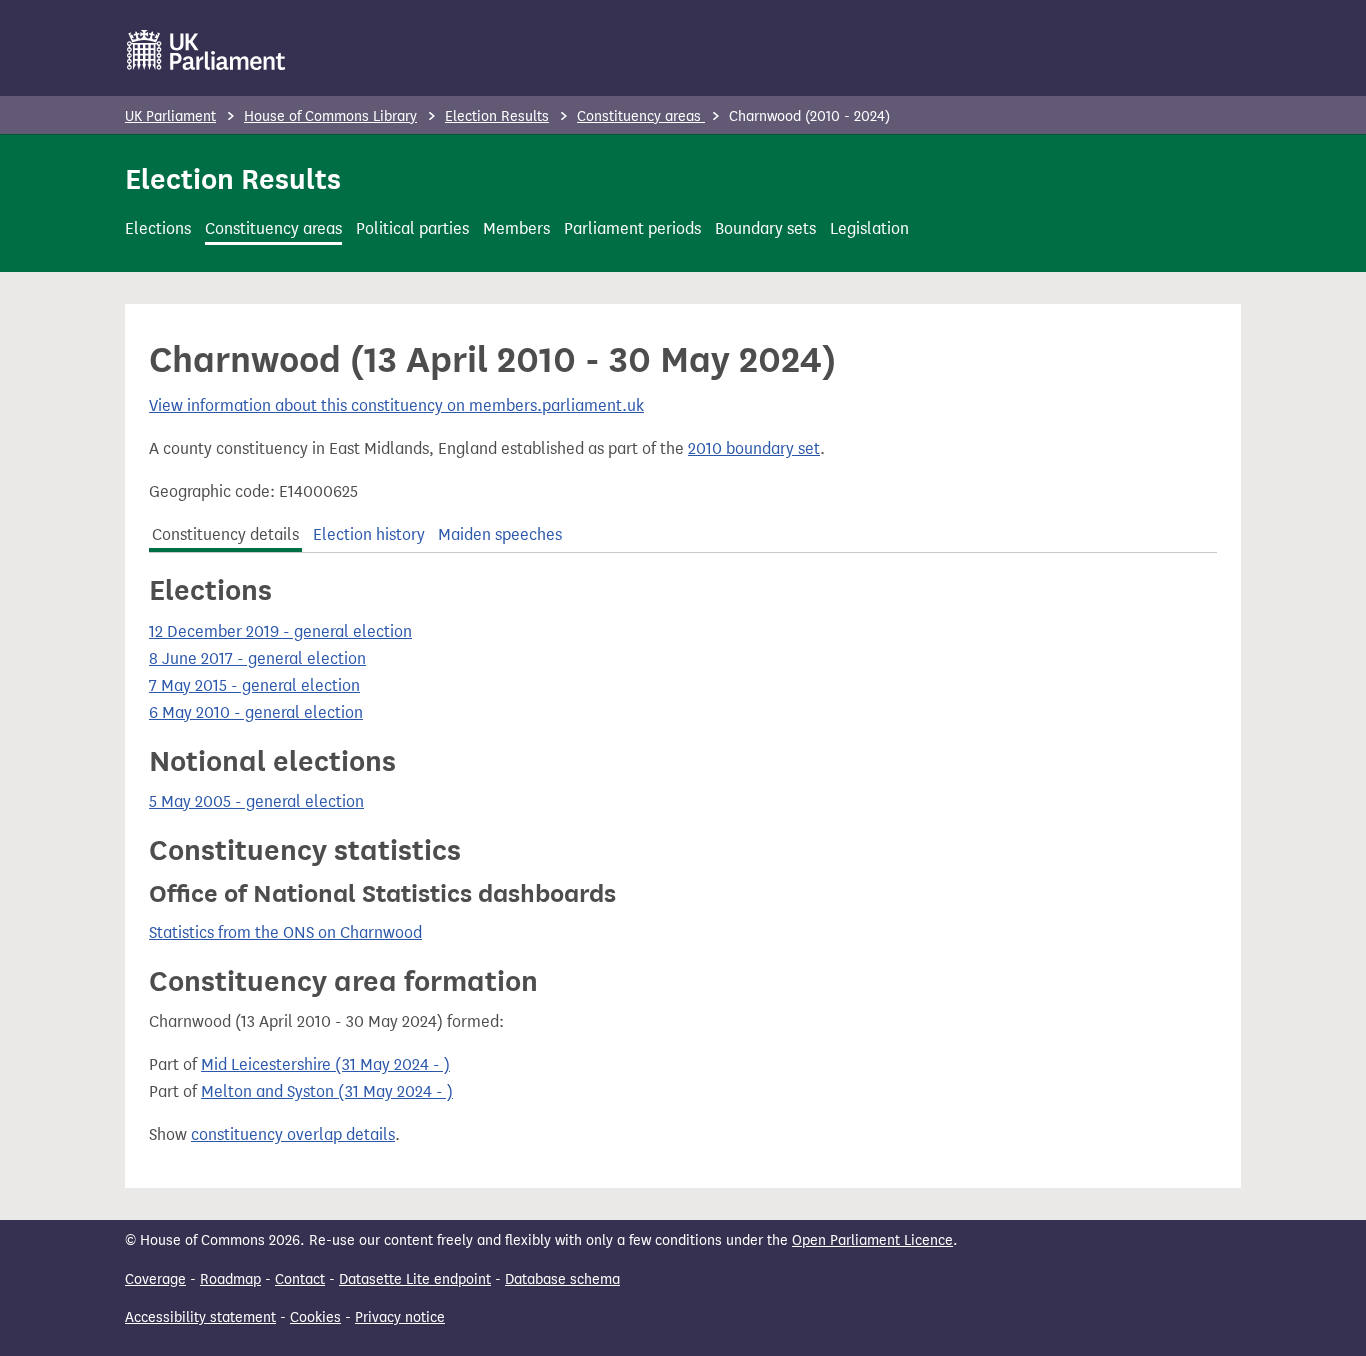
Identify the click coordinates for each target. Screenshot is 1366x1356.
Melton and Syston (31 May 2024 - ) (327, 1091)
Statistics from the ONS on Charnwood (285, 932)
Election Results (497, 116)
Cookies (315, 1317)
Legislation (869, 228)
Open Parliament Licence (872, 1240)
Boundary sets (765, 228)
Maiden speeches (500, 534)
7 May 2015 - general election (254, 685)
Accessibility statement (200, 1317)
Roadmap (230, 1279)
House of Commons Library (330, 116)
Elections (158, 228)
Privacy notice (400, 1317)
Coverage (155, 1279)
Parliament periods (632, 228)
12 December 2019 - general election (280, 631)
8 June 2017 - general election (257, 658)
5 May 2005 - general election (256, 801)
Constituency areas (641, 116)
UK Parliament (170, 116)
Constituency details (225, 534)
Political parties (412, 228)
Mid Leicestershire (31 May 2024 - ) (325, 1064)
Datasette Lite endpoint (415, 1279)
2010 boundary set (754, 448)
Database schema (562, 1279)
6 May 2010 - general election (256, 712)
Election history (369, 534)
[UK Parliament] (206, 50)
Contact (300, 1279)
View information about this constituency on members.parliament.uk (396, 405)
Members (516, 228)
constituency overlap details (293, 1134)
